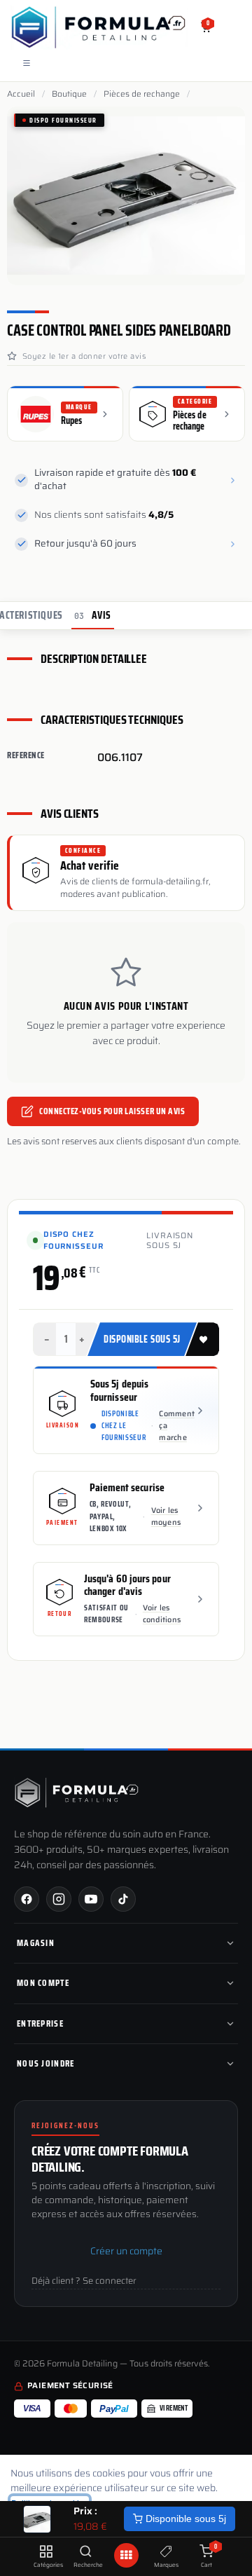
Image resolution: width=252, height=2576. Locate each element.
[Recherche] (86, 2552)
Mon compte (43, 1983)
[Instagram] (59, 1899)
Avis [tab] (93, 615)
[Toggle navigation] (27, 63)
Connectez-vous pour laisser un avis (112, 1111)
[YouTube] (91, 1899)
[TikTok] (123, 1899)
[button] (202, 1339)
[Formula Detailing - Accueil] (77, 1793)
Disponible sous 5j (184, 2519)
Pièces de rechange (142, 94)
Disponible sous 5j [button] (142, 1339)
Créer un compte (126, 2251)
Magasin (36, 1943)
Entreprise (40, 2023)
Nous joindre (46, 2063)
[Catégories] (46, 2552)
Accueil (21, 94)
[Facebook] (27, 1899)
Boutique (69, 94)
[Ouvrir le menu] (126, 2555)
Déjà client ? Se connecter (84, 2281)
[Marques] (166, 2552)
